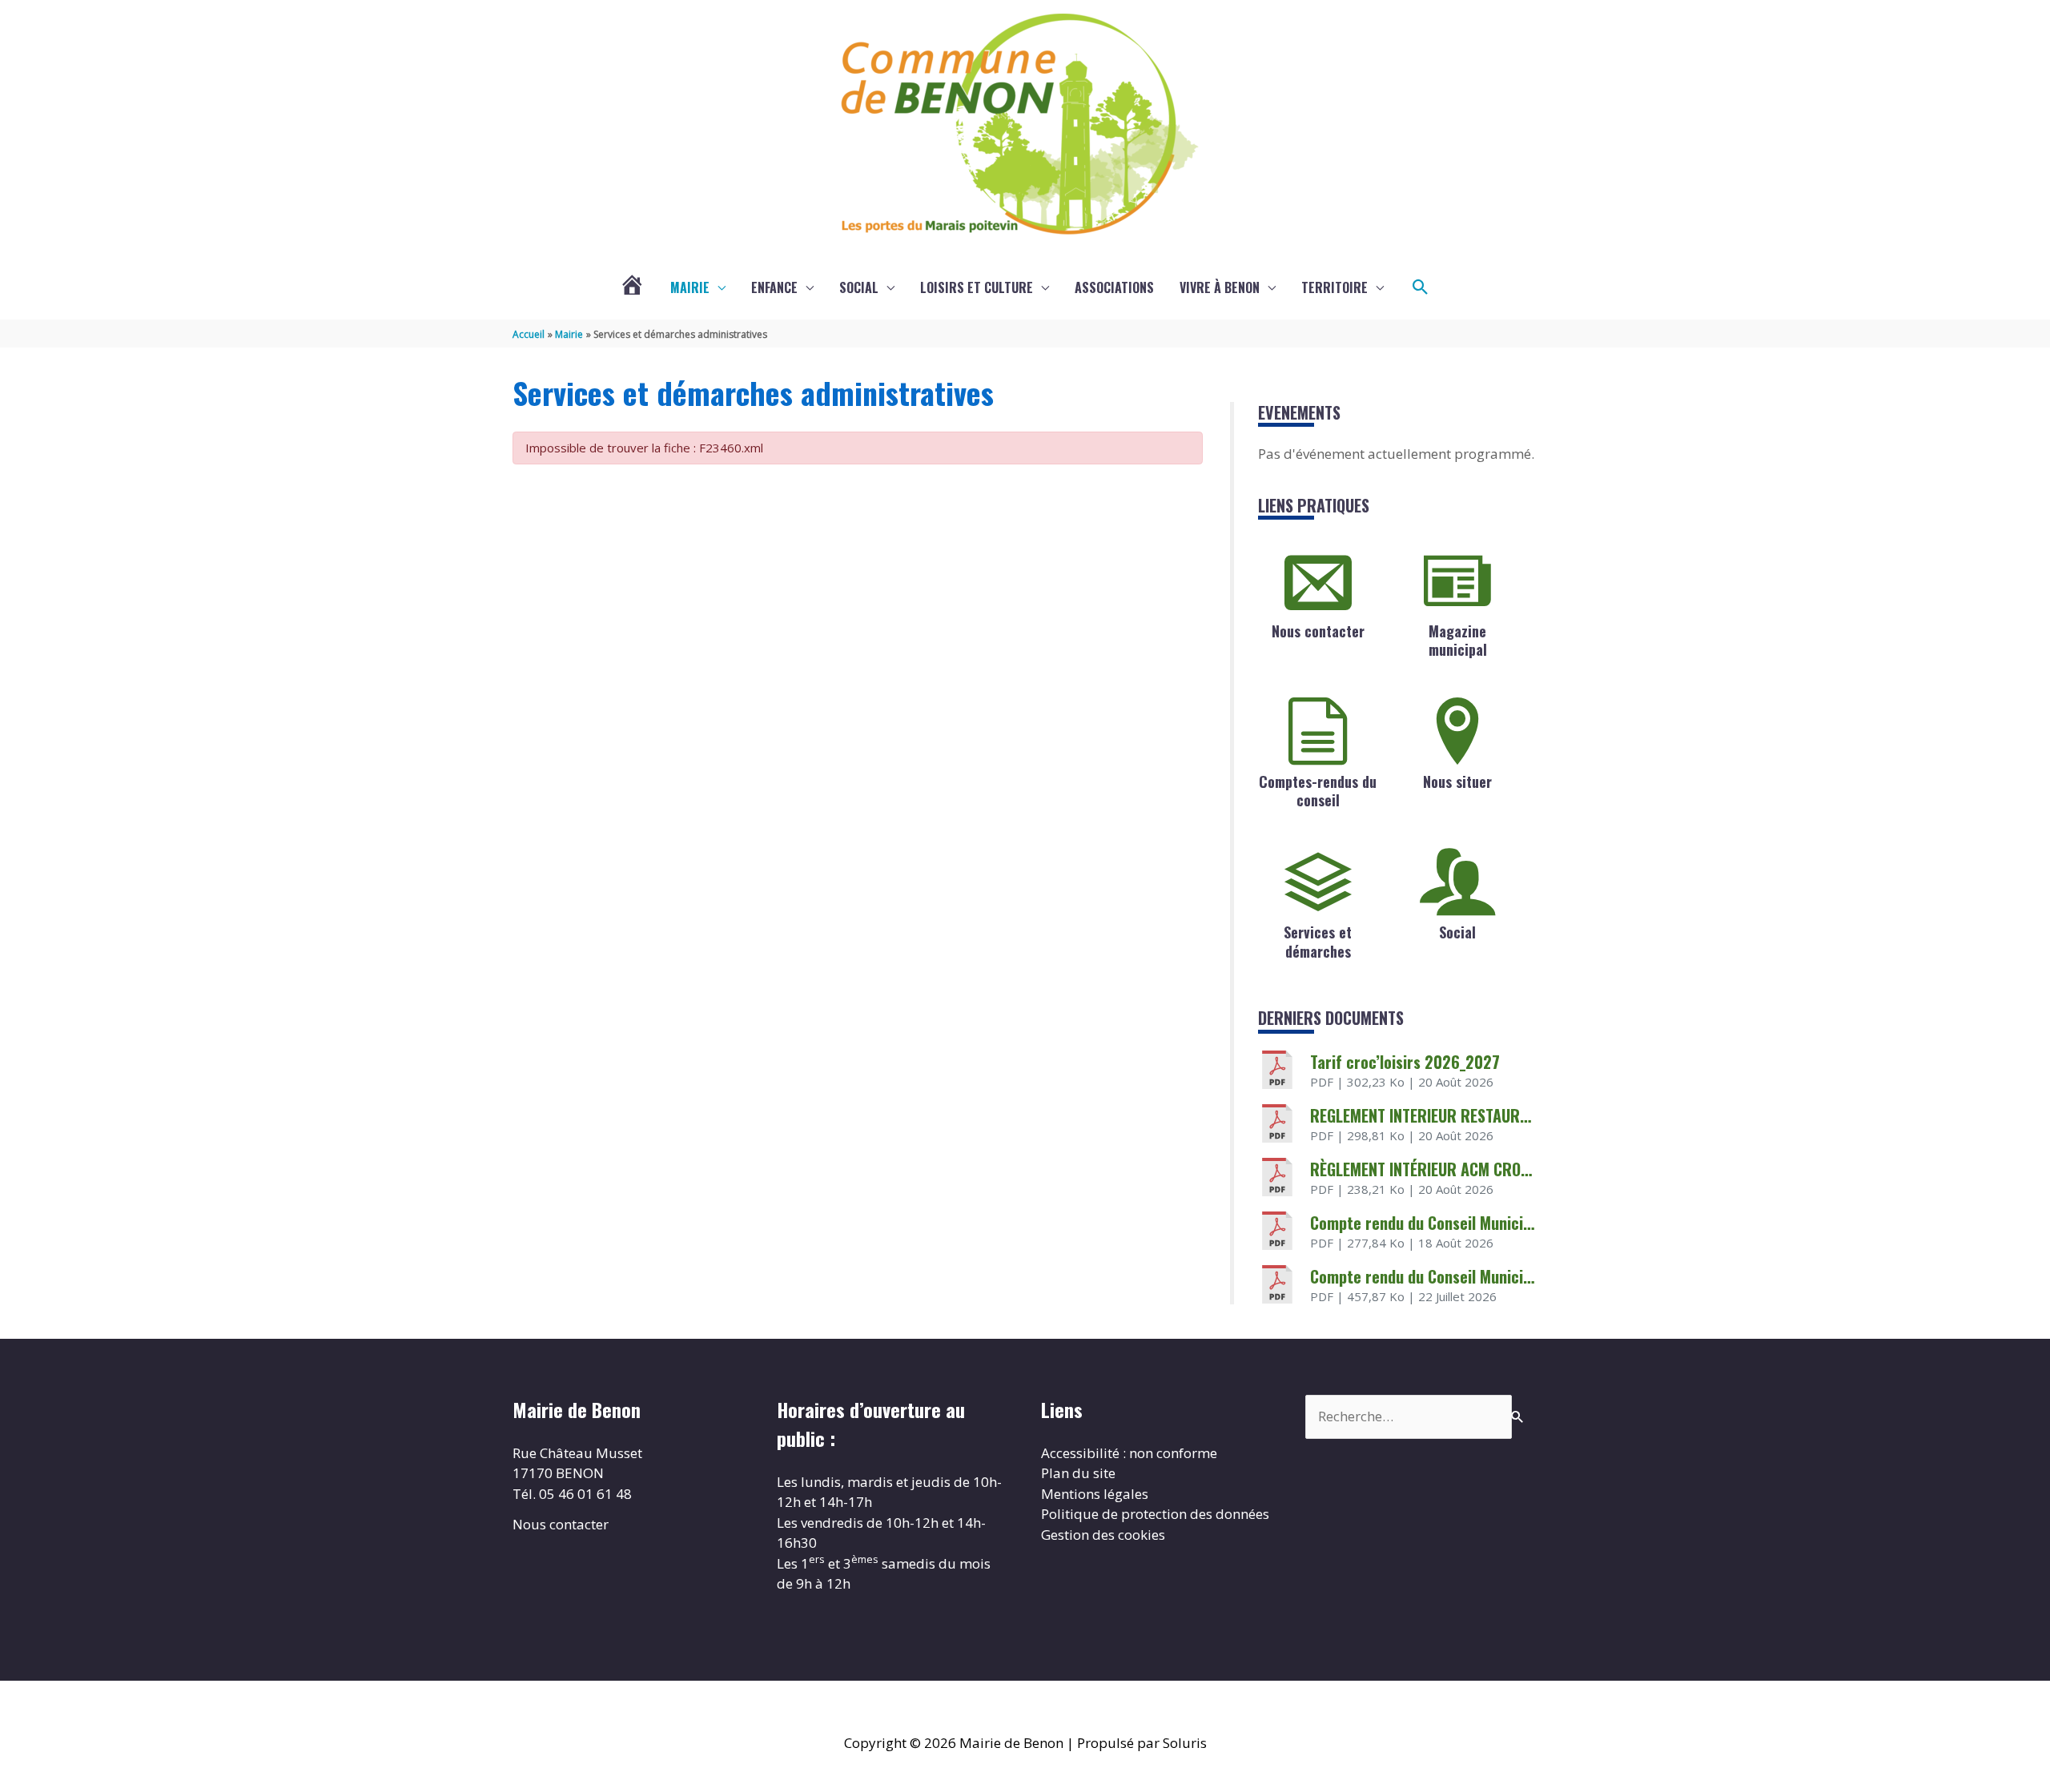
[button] (1421, 287)
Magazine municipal (1458, 640)
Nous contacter (1318, 631)
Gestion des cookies (1103, 1535)
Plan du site (1078, 1473)
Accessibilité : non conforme (1129, 1453)
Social (859, 287)
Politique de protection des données (1155, 1514)
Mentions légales (1095, 1494)
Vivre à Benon (1220, 287)
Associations (1114, 287)
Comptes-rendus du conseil (1318, 791)
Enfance (774, 287)
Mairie (690, 287)
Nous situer (1457, 781)
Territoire (1335, 287)
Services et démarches (1318, 941)
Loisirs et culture (977, 287)
